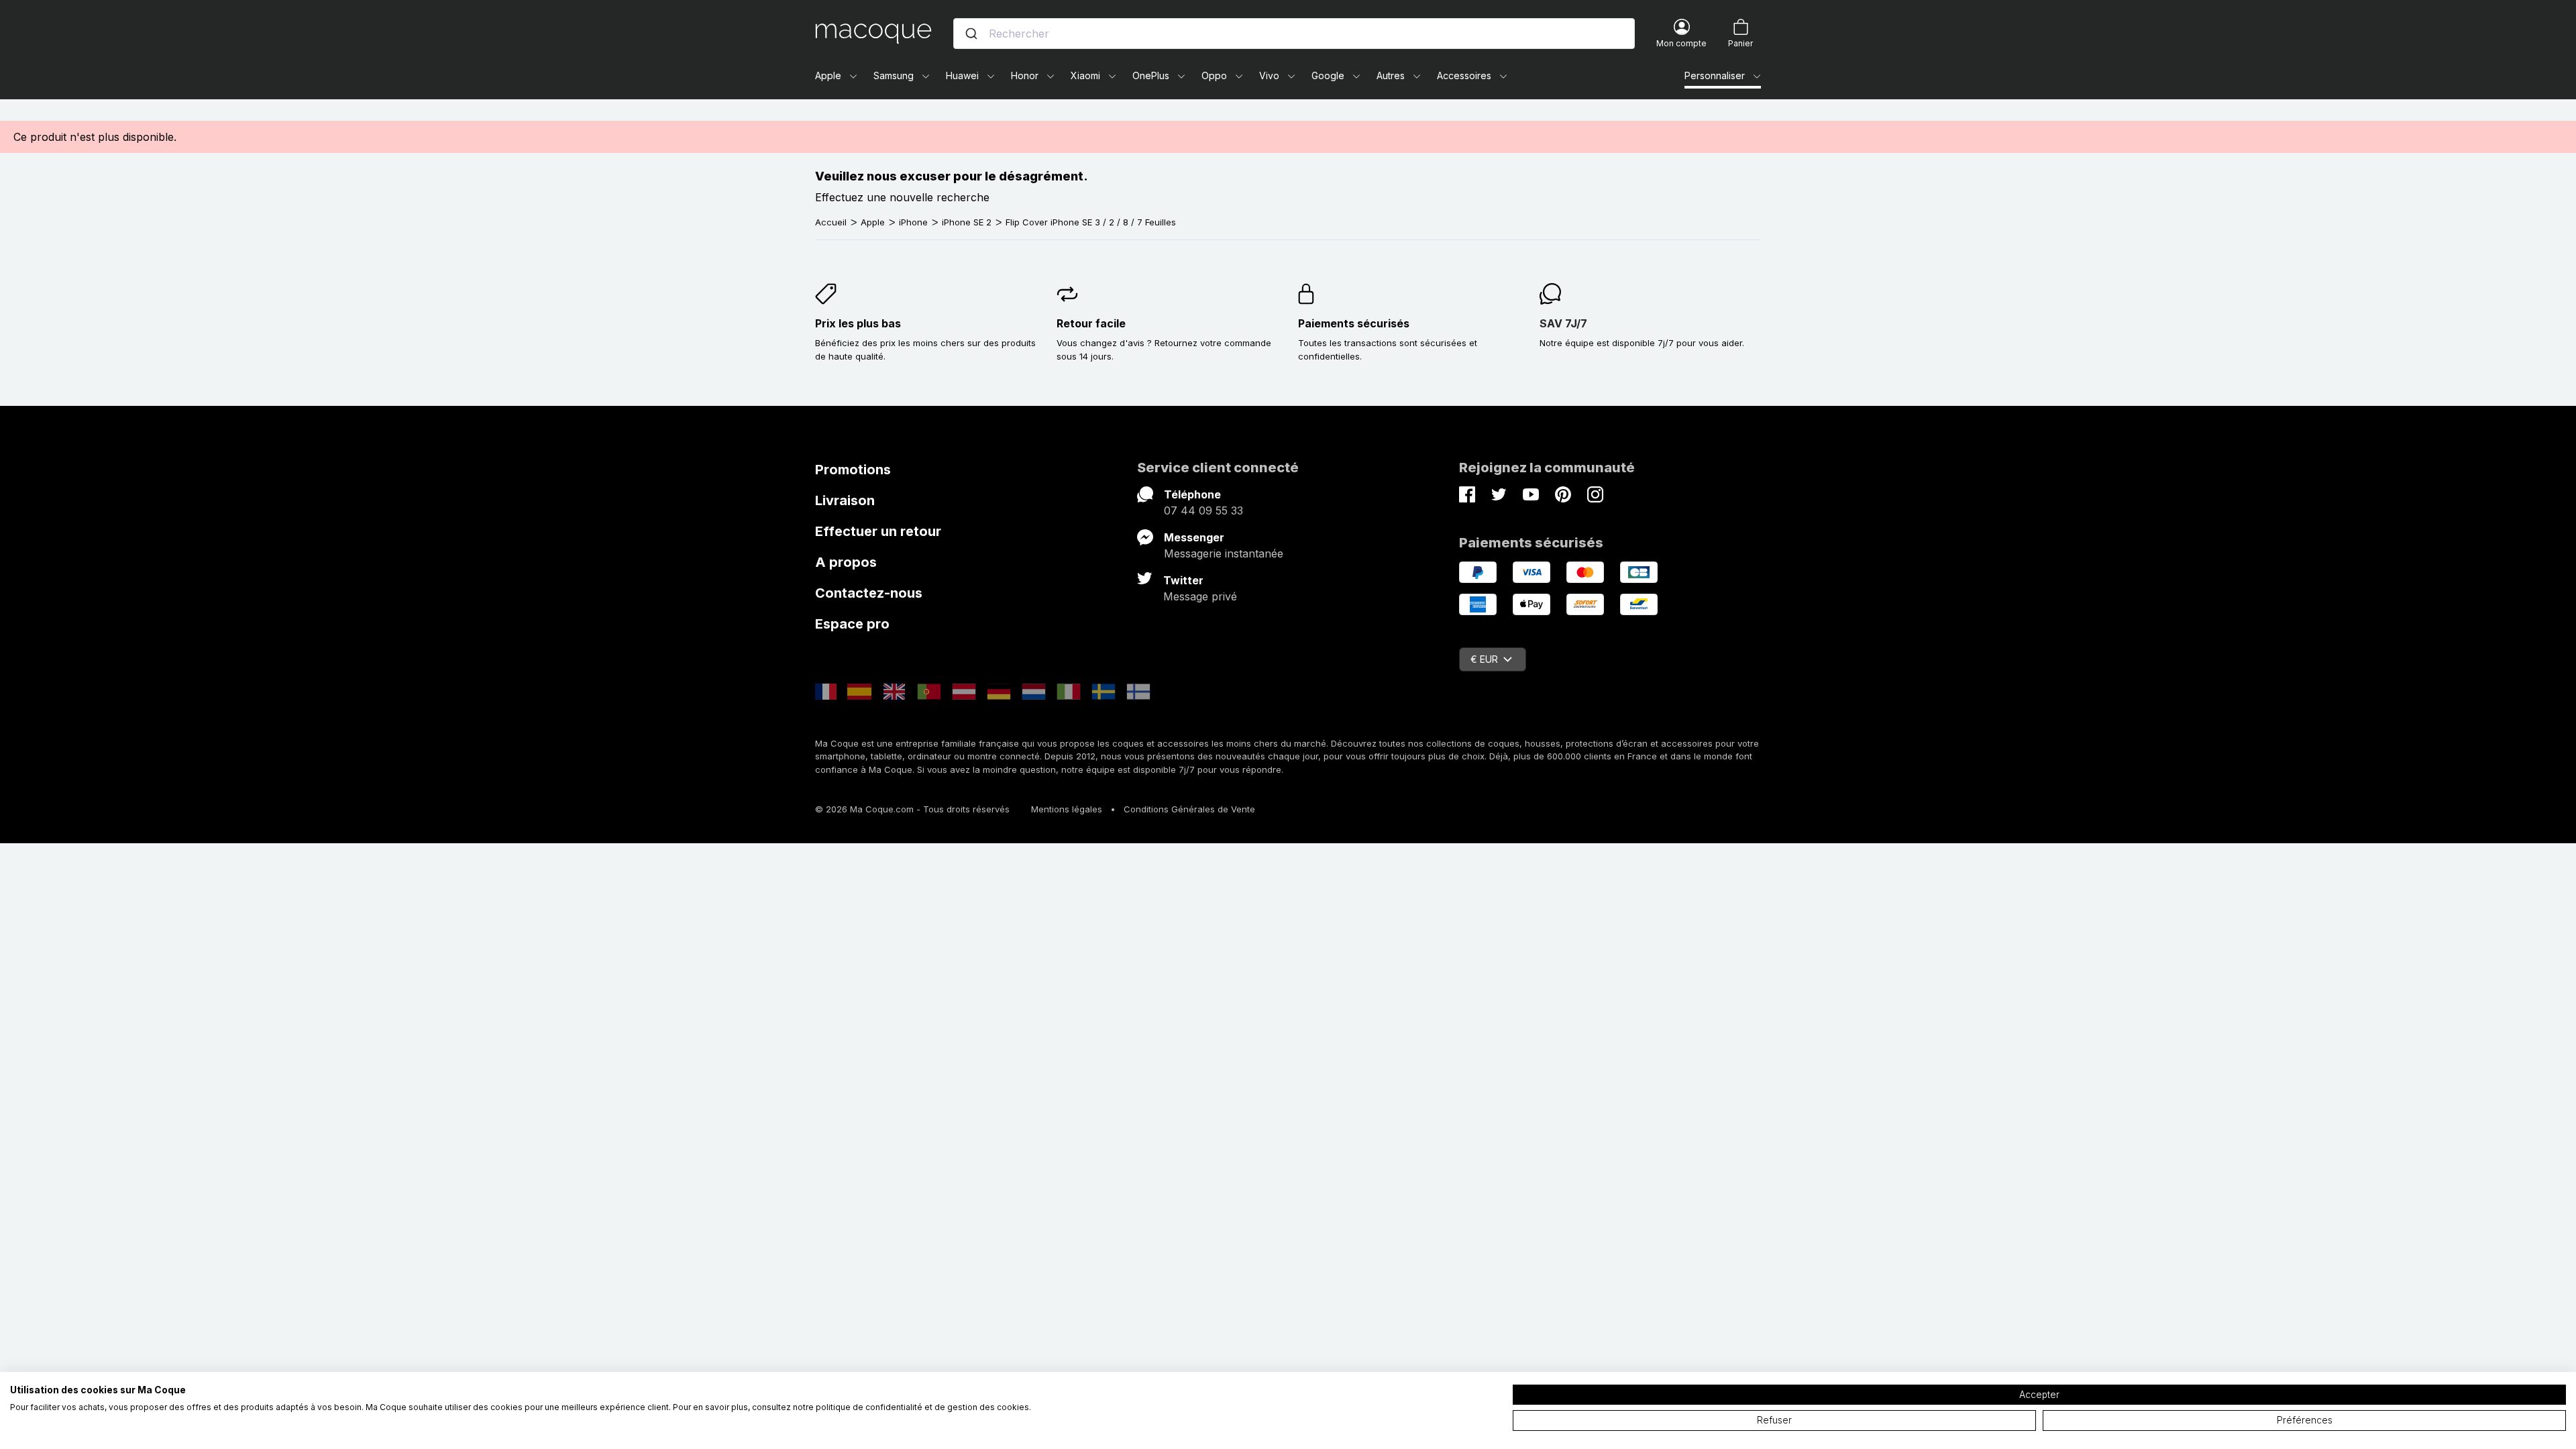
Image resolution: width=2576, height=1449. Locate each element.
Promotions (853, 470)
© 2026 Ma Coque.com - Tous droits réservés (912, 809)
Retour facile (1091, 323)
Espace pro (852, 624)
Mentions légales (1067, 809)
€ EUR (1484, 659)
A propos (846, 562)
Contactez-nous (869, 593)
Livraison (845, 500)
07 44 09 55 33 (1203, 511)
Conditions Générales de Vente (1189, 809)
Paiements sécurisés (1354, 323)
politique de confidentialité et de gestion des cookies (922, 1407)
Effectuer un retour (878, 531)
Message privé (1200, 596)
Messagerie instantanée (1224, 553)
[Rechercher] (971, 34)
